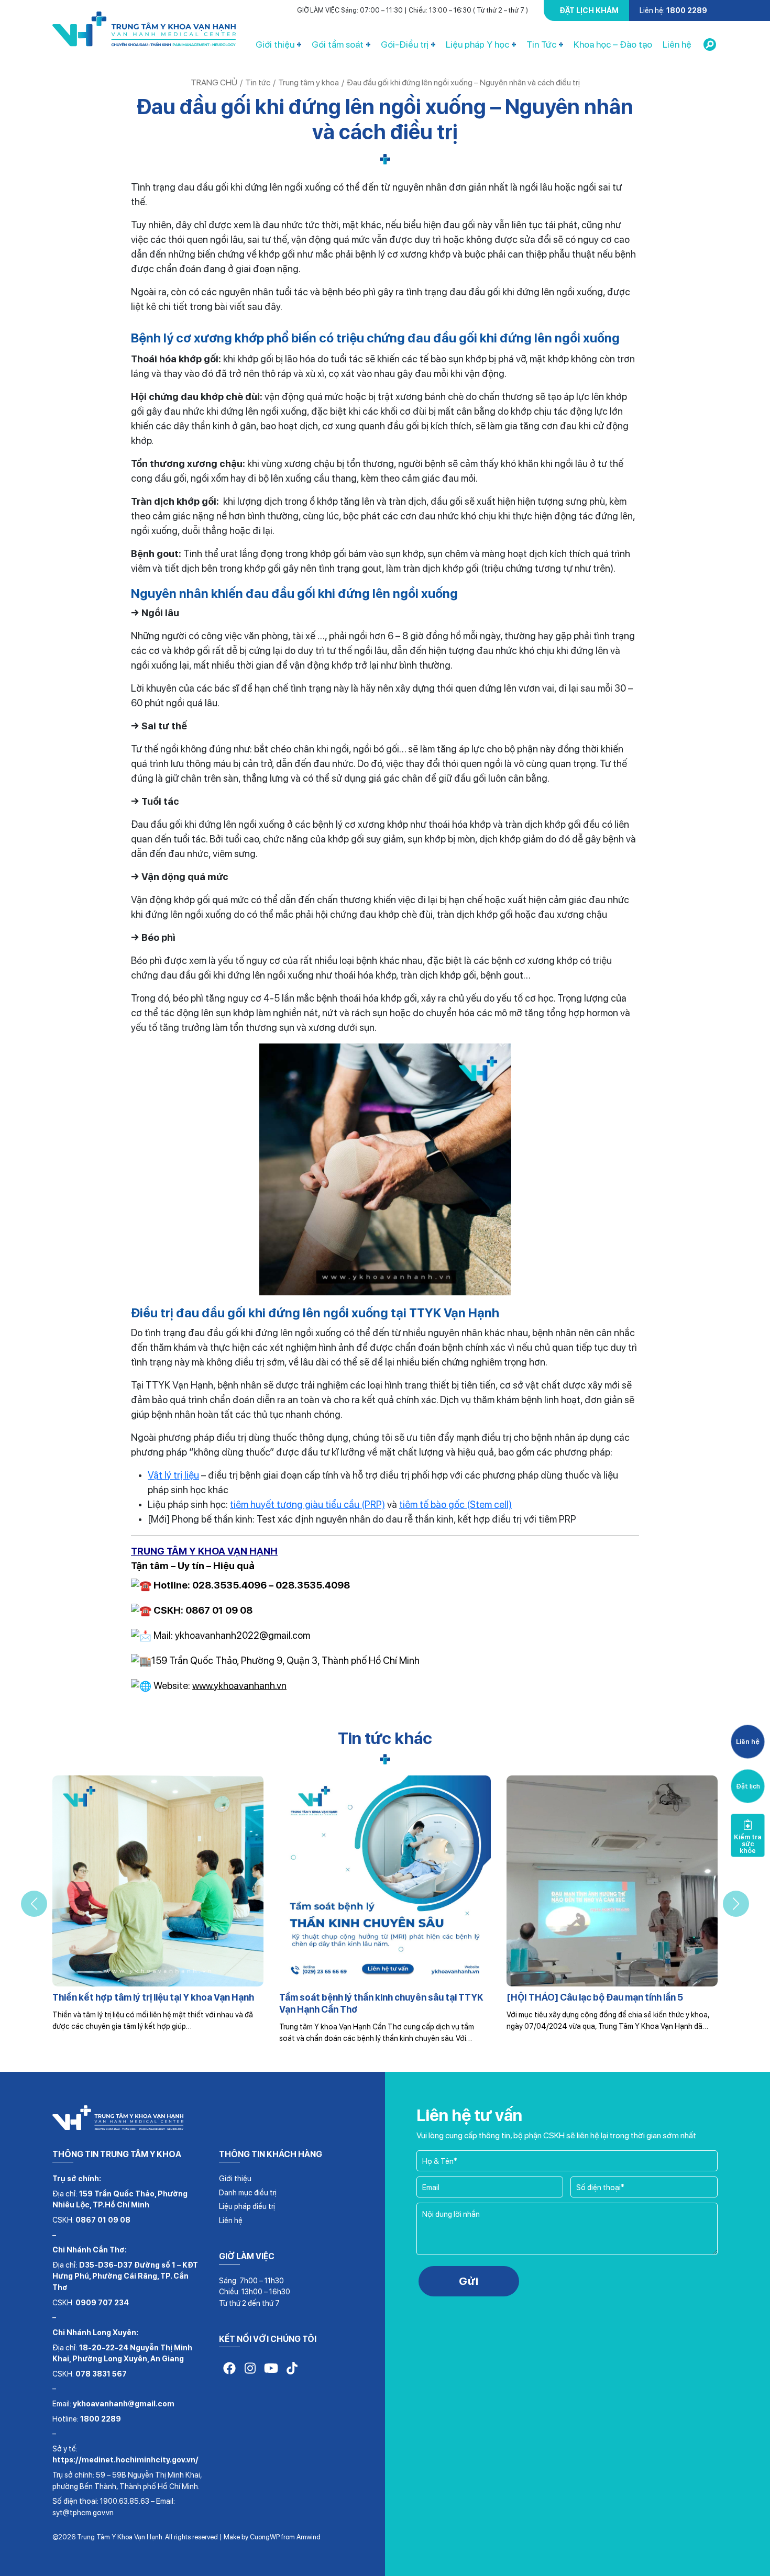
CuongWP (265, 2537)
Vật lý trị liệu (173, 1475)
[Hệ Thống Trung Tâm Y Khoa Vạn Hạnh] (144, 31)
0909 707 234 (102, 2302)
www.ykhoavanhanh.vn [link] (239, 1685)
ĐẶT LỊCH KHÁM (589, 10)
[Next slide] (736, 1904)
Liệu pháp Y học (477, 44)
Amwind (309, 2537)
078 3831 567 (101, 2374)
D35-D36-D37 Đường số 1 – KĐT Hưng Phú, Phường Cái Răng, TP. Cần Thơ (125, 2276)
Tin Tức (541, 44)
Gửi (469, 2281)
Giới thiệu (275, 44)
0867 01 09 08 (103, 2220)
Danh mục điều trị (248, 2192)
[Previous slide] (34, 1904)
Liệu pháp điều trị (247, 2206)
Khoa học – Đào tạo (613, 44)
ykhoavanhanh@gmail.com (124, 2403)
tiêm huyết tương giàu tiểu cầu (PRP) (307, 1504)
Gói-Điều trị (405, 44)
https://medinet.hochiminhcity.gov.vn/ (125, 2460)
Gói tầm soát (338, 44)
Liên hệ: (673, 10)
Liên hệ (677, 44)
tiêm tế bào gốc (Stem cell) (455, 1504)
